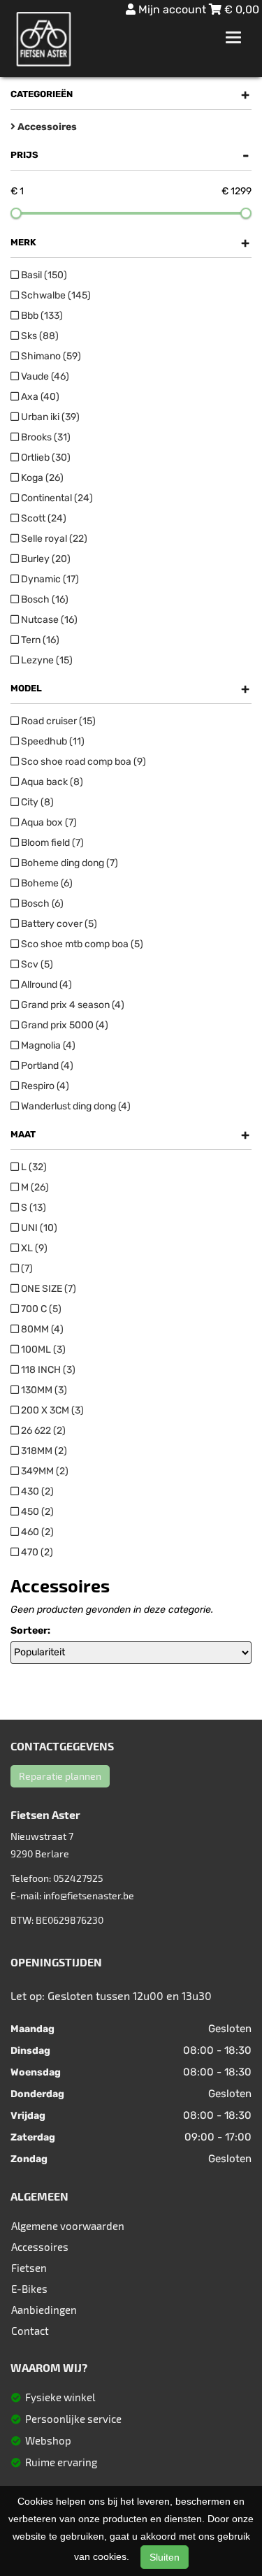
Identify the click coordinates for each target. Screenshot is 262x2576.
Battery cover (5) (58, 924)
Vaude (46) (44, 376)
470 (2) (36, 1552)
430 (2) (36, 1491)
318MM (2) (43, 1451)
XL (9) (33, 1248)
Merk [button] (130, 243)
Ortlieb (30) (45, 458)
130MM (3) (43, 1390)
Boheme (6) (46, 883)
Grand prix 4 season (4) (72, 1005)
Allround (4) (45, 985)
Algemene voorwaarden (68, 2226)
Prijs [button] (130, 155)
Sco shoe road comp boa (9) (82, 762)
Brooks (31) (45, 437)
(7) (26, 1268)
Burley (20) (45, 559)
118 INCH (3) (47, 1370)
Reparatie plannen (60, 1776)
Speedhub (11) (52, 741)
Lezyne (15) (46, 660)
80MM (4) (41, 1329)
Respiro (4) (44, 1086)
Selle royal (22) (53, 539)
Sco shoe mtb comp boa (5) (81, 944)
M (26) (34, 1187)
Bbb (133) (41, 316)
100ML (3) (42, 1350)
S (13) (32, 1208)
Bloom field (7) (51, 843)
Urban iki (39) (49, 417)
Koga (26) (41, 478)
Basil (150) (43, 275)
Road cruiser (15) (57, 721)
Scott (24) (43, 518)
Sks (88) (39, 336)
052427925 (78, 1878)
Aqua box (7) (48, 822)
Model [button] (130, 689)
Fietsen (29, 2268)
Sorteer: (30, 1631)
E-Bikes (29, 2289)
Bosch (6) (41, 904)
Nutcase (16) (48, 620)
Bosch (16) (44, 599)
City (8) (36, 802)
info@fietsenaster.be (89, 1895)
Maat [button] (130, 1135)
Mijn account (172, 9)
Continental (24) (56, 498)
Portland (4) (46, 1066)
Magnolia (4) (47, 1045)
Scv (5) (36, 964)
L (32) (33, 1167)
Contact (30, 2331)
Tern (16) (39, 640)
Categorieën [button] (130, 94)
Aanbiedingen (44, 2310)
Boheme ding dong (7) (68, 863)
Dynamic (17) (49, 579)
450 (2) (36, 1512)
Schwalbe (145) (55, 295)
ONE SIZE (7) (48, 1289)
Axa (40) (39, 397)
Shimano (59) (50, 356)
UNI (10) (38, 1228)
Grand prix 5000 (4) (64, 1025)
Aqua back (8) (51, 782)
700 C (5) (40, 1309)
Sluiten (165, 2557)
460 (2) (36, 1532)
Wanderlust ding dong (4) (75, 1106)
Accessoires (40, 2247)
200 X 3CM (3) (51, 1410)
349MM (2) (44, 1471)
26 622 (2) (42, 1431)
